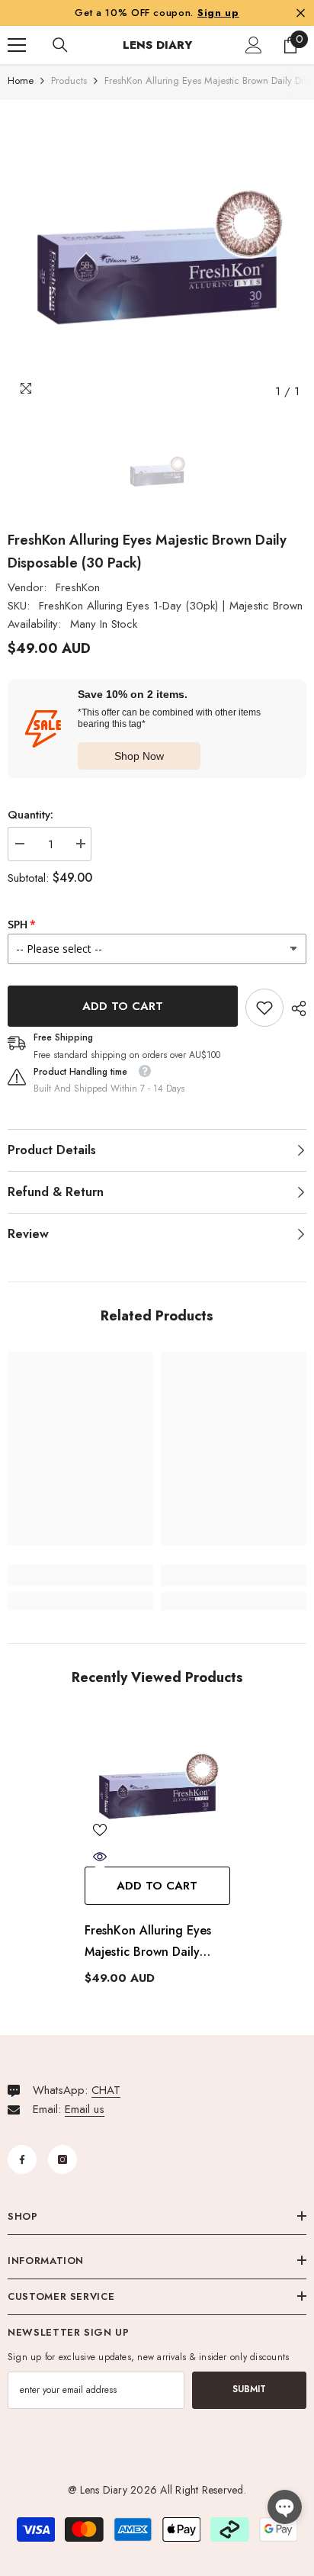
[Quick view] (100, 1857)
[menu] (17, 45)
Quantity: (30, 815)
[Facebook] (22, 2160)
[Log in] (254, 45)
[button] (285, 2507)
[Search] (60, 45)
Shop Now (139, 756)
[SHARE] (295, 1008)
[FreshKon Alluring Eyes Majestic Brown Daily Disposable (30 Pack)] (157, 1786)
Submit (249, 2389)
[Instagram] (62, 2160)
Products (69, 80)
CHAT (106, 2090)
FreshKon (78, 587)
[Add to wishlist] (100, 1830)
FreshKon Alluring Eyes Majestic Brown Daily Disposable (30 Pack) (148, 1942)
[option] (157, 257)
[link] (264, 1008)
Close (301, 13)
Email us (85, 2109)
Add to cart (123, 1006)
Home (21, 80)
